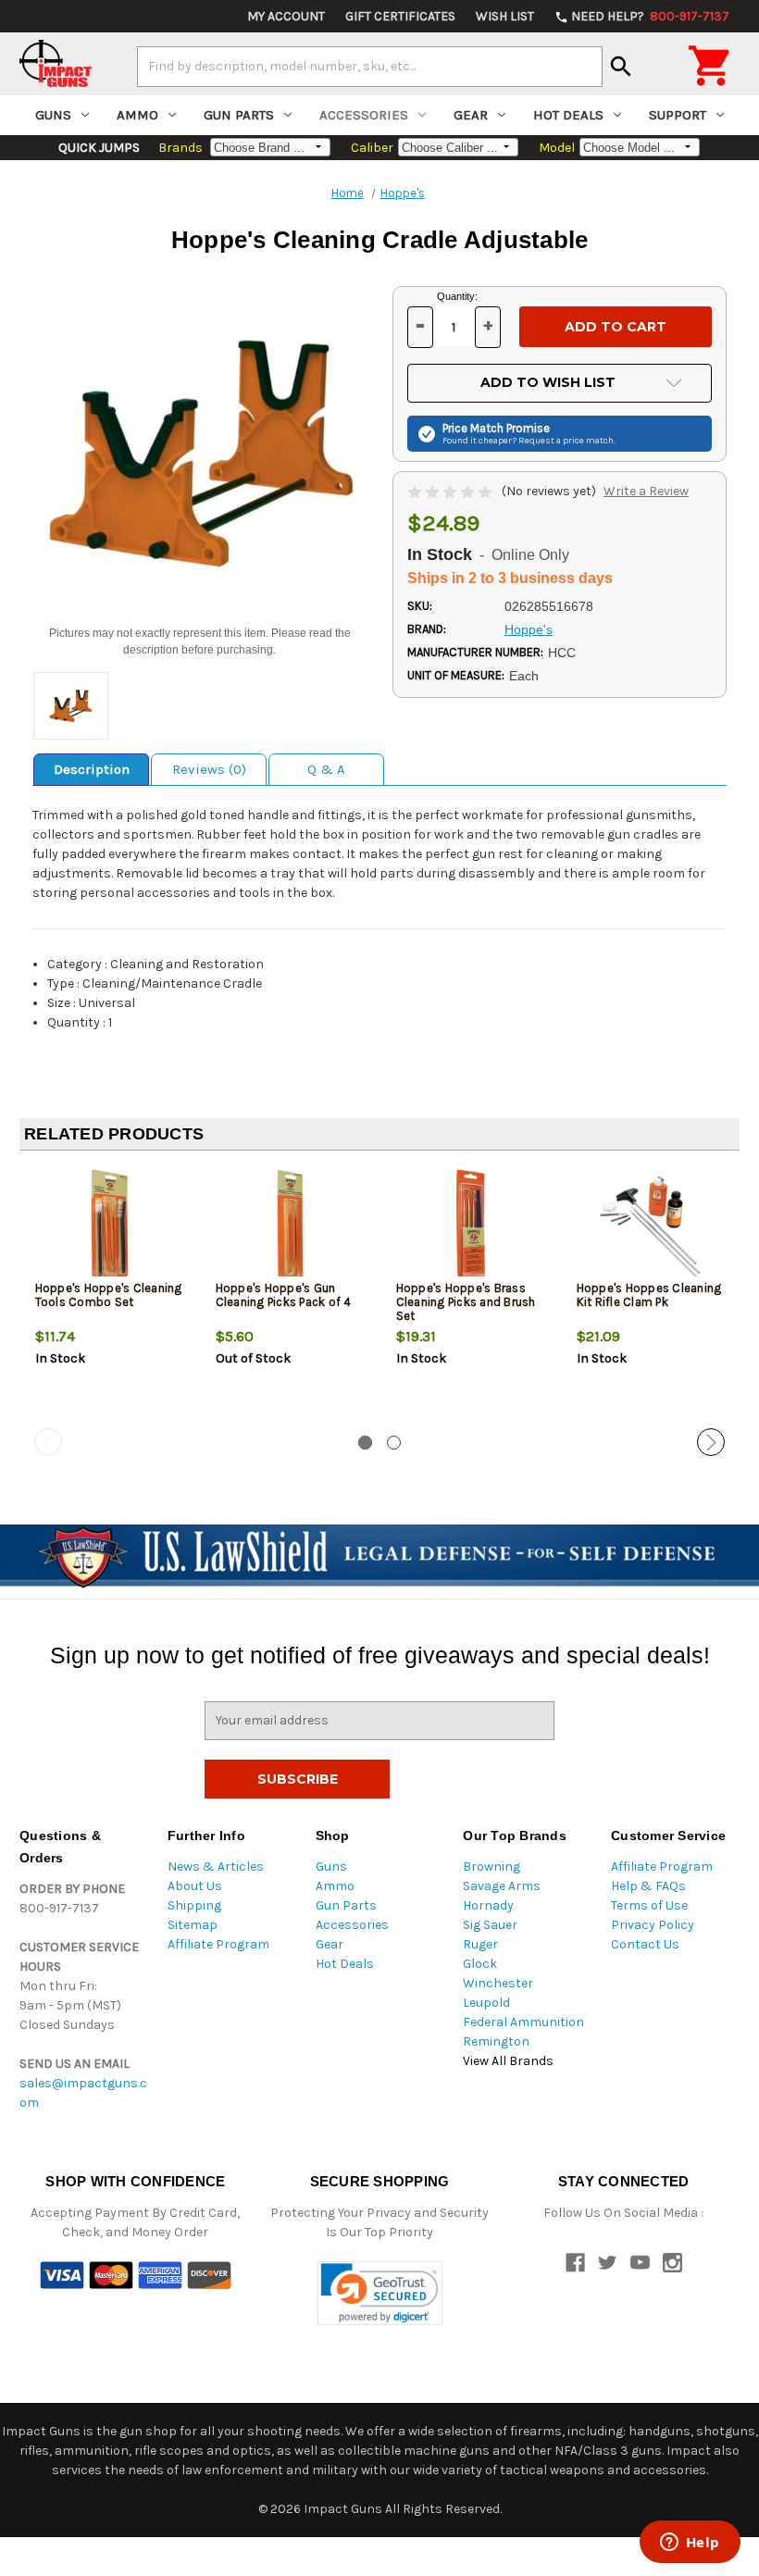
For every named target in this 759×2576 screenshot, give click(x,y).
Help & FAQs (648, 1886)
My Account (286, 16)
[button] (380, 2293)
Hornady (488, 1905)
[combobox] (370, 67)
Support (678, 115)
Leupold (486, 2003)
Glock (480, 1964)
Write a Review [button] (646, 491)
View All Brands (508, 2061)
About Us (195, 1886)
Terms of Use (649, 1905)
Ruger (480, 1944)
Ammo (137, 115)
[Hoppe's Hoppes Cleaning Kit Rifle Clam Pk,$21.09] (652, 1226)
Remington (496, 2041)
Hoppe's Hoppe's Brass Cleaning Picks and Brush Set (466, 1302)
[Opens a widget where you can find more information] (690, 2544)
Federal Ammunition (523, 2022)
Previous (48, 1442)
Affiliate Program (218, 1944)
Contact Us (645, 1944)
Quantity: (457, 296)
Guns (53, 115)
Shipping (194, 1905)
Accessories (364, 115)
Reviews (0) (209, 769)
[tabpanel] (110, 1297)
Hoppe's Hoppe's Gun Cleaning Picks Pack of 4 (284, 1295)
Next (711, 1442)
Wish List (505, 16)
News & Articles (216, 1867)
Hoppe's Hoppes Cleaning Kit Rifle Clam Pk (649, 1295)
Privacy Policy (653, 1925)
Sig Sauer (490, 1925)
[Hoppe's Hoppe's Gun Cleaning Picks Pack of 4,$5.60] (291, 1226)
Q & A (326, 769)
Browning (491, 1867)
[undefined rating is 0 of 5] (451, 491)
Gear (471, 115)
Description (92, 769)
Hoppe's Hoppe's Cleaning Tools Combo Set (109, 1295)
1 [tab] (365, 1443)
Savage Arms (502, 1886)
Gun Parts (239, 115)
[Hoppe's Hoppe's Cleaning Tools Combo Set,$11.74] (110, 1226)
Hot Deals (568, 115)
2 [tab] (394, 1443)
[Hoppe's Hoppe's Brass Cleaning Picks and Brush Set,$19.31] (471, 1226)
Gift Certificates (400, 16)
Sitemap (193, 1925)
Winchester (498, 1983)
